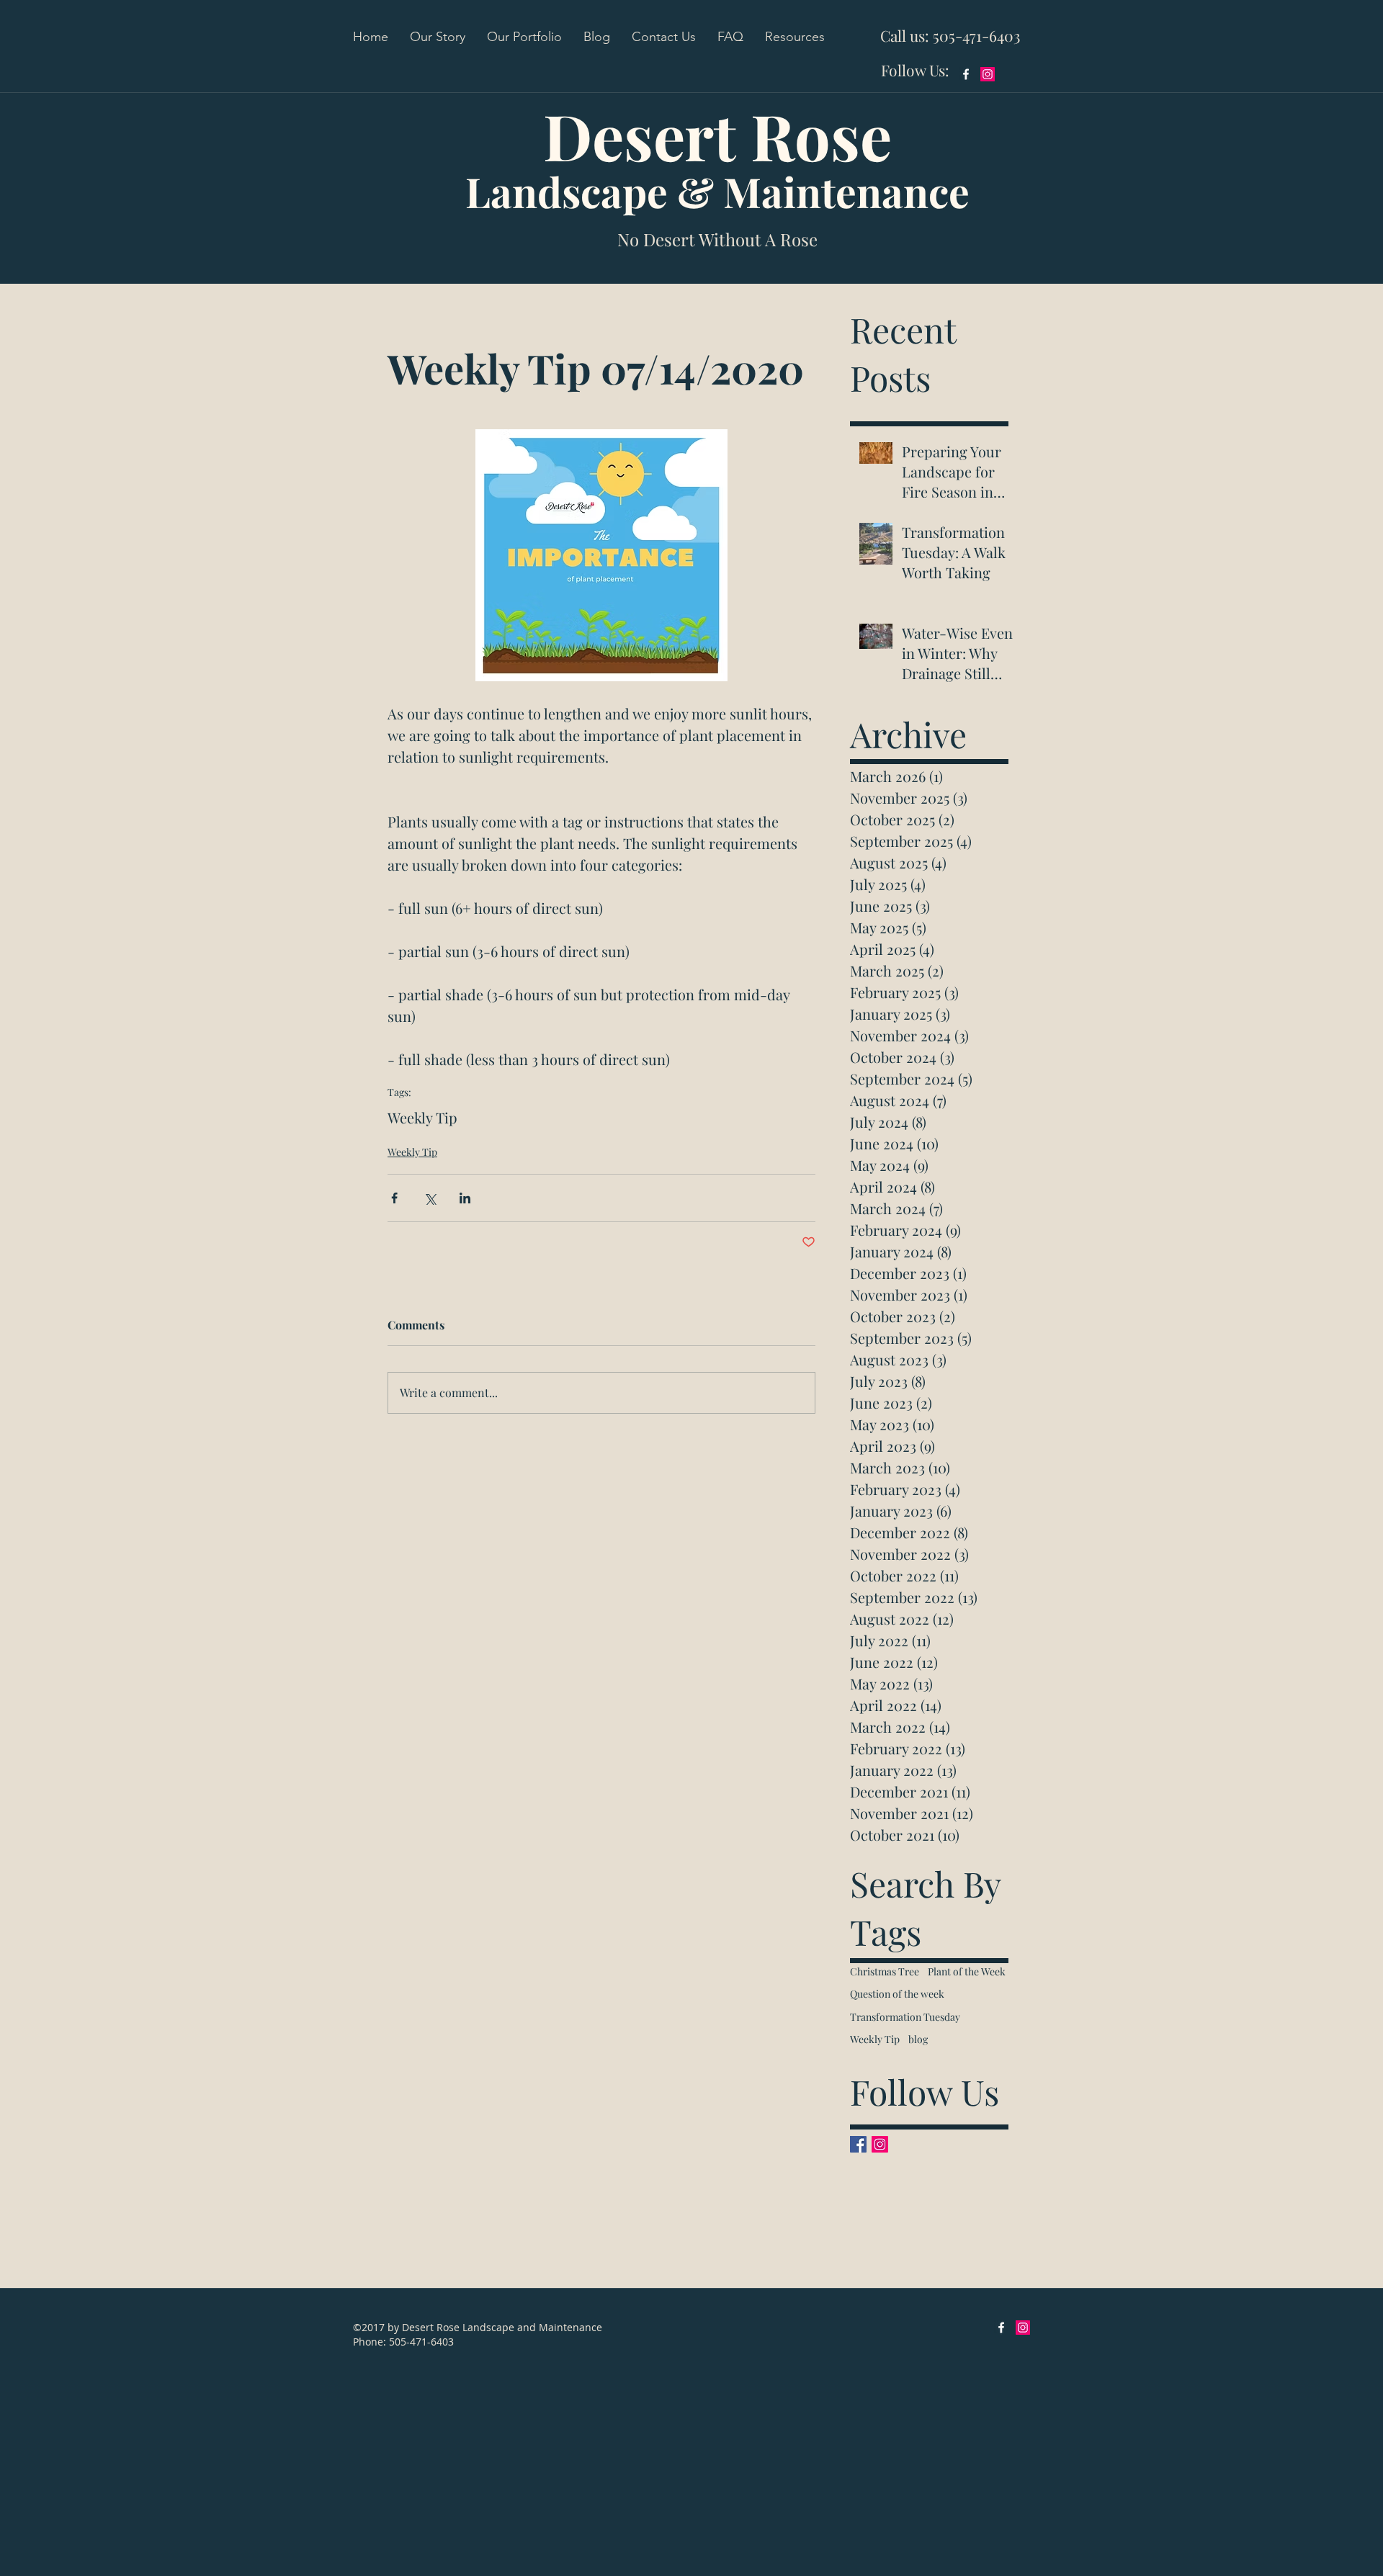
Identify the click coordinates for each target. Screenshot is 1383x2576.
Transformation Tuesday (905, 2017)
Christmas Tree (885, 1971)
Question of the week (897, 1994)
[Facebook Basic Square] (858, 2144)
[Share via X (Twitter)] (430, 1198)
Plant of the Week (967, 1971)
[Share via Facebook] (394, 1198)
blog (918, 2039)
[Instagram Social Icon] (988, 74)
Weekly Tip (422, 1117)
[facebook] (966, 74)
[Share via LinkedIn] (465, 1198)
